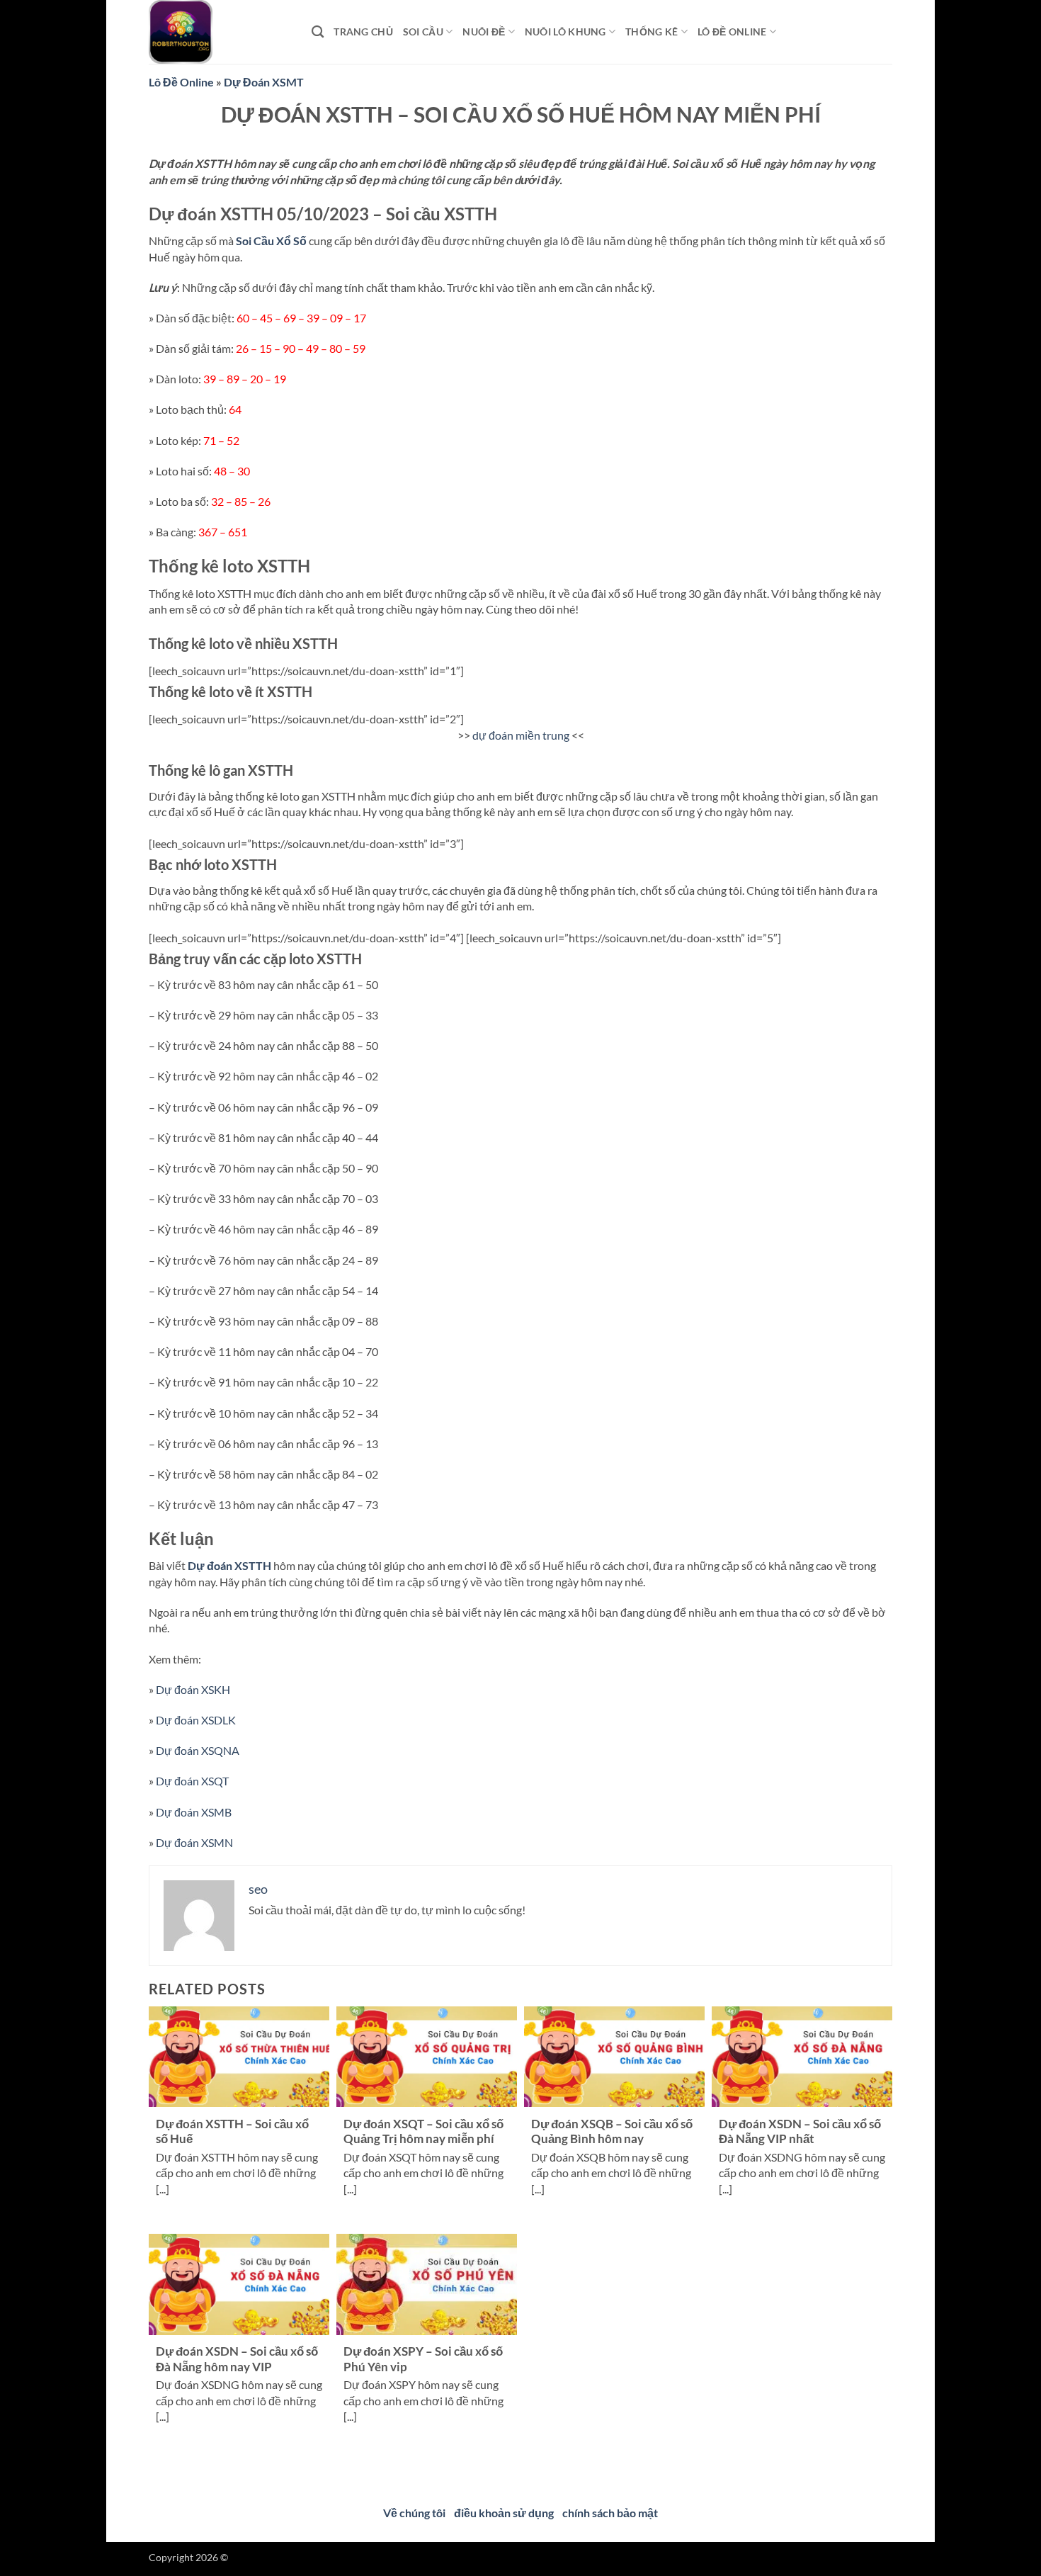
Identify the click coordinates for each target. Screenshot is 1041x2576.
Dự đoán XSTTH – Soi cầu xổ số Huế (232, 2132)
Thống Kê (652, 32)
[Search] (318, 32)
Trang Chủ (363, 32)
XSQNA (198, 1750)
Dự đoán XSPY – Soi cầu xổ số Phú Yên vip (423, 2359)
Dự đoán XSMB (194, 1812)
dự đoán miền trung (521, 735)
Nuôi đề (484, 32)
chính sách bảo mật (610, 2513)
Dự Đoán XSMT (264, 82)
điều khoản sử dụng (504, 2513)
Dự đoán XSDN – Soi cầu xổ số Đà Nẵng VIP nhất (800, 2132)
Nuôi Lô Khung (565, 32)
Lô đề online (732, 32)
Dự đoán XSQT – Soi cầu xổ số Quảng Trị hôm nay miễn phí (423, 2132)
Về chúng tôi (414, 2513)
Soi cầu (423, 32)
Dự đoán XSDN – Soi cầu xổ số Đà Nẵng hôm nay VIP (237, 2359)
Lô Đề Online (181, 82)
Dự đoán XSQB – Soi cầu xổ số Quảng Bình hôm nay (612, 2132)
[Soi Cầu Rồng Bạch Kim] (220, 32)
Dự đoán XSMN (194, 1842)
